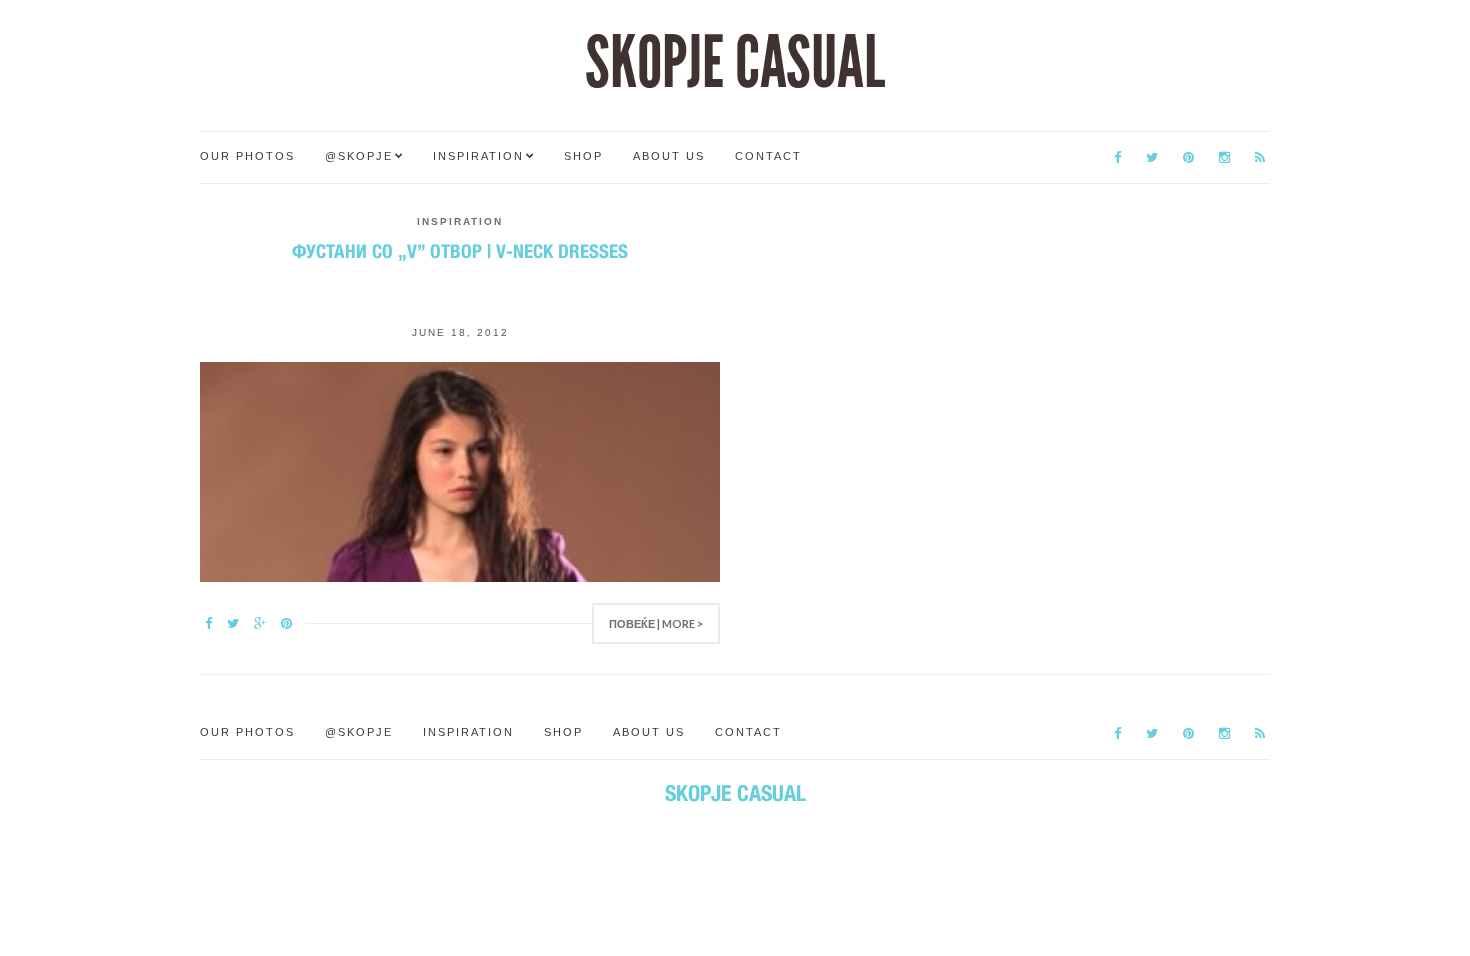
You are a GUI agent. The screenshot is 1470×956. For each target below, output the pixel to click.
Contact (768, 156)
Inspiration (478, 156)
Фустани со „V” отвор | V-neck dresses (460, 251)
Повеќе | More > (656, 623)
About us (669, 156)
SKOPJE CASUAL (735, 63)
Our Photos (247, 156)
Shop (583, 156)
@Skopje (359, 156)
